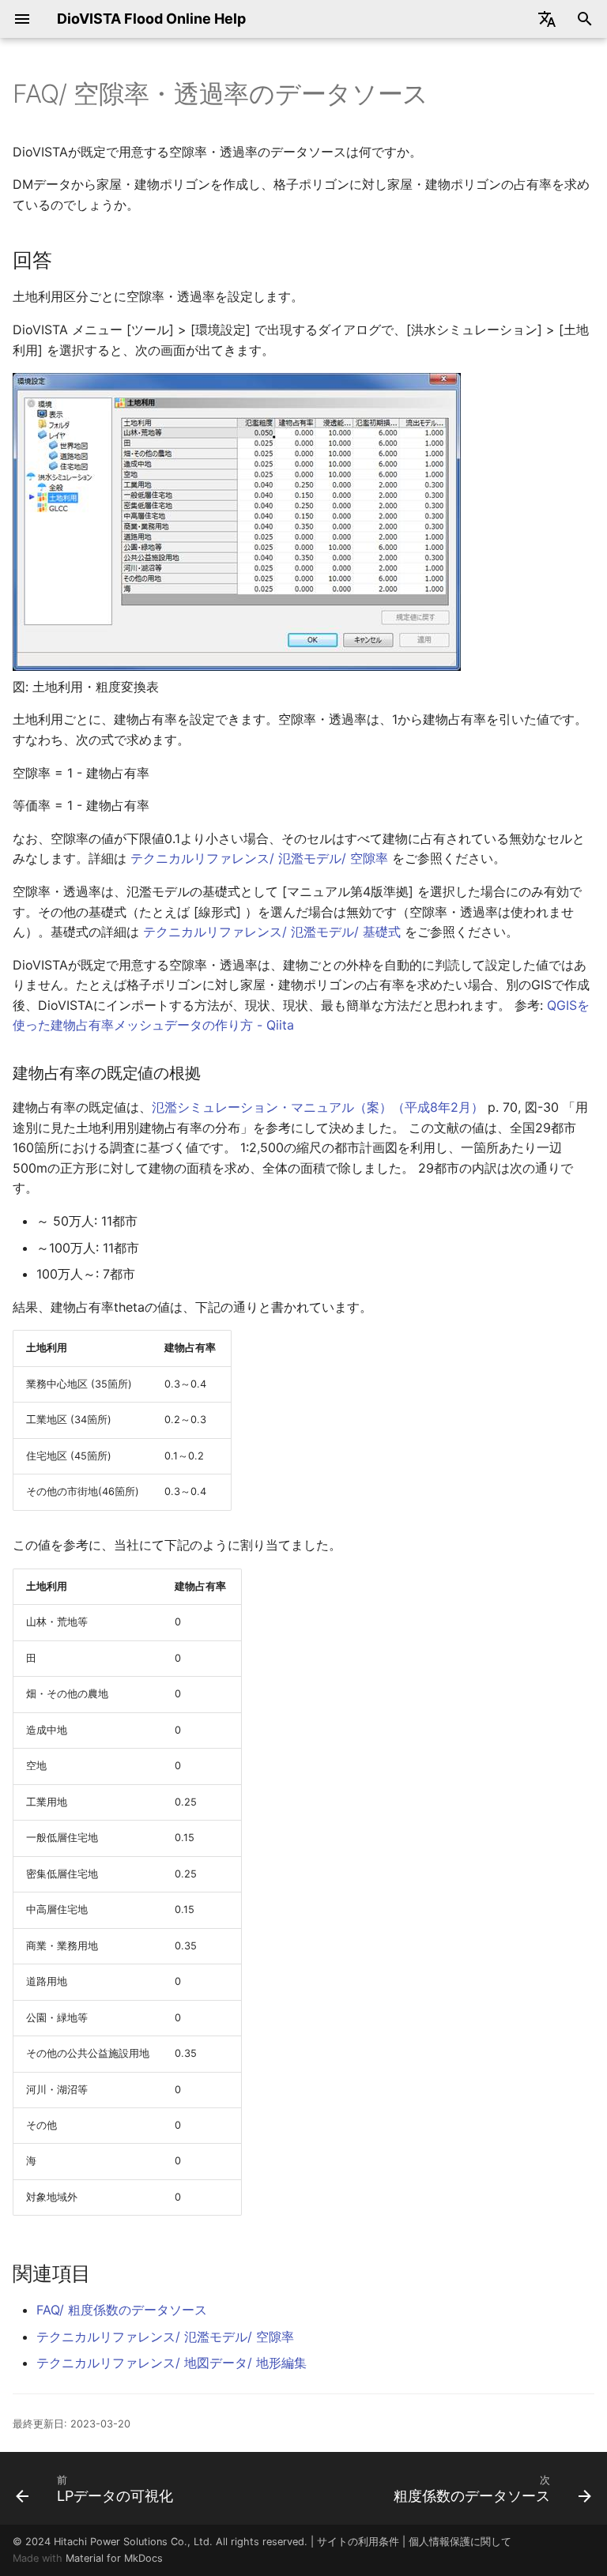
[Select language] (547, 19)
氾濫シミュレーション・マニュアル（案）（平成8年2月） (318, 1107)
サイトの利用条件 (358, 2542)
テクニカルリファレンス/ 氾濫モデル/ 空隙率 (259, 858)
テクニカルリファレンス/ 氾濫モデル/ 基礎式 (272, 932)
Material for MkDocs (114, 2558)
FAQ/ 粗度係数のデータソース (122, 2310)
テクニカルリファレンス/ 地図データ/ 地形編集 (172, 2363)
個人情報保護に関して (460, 2542)
